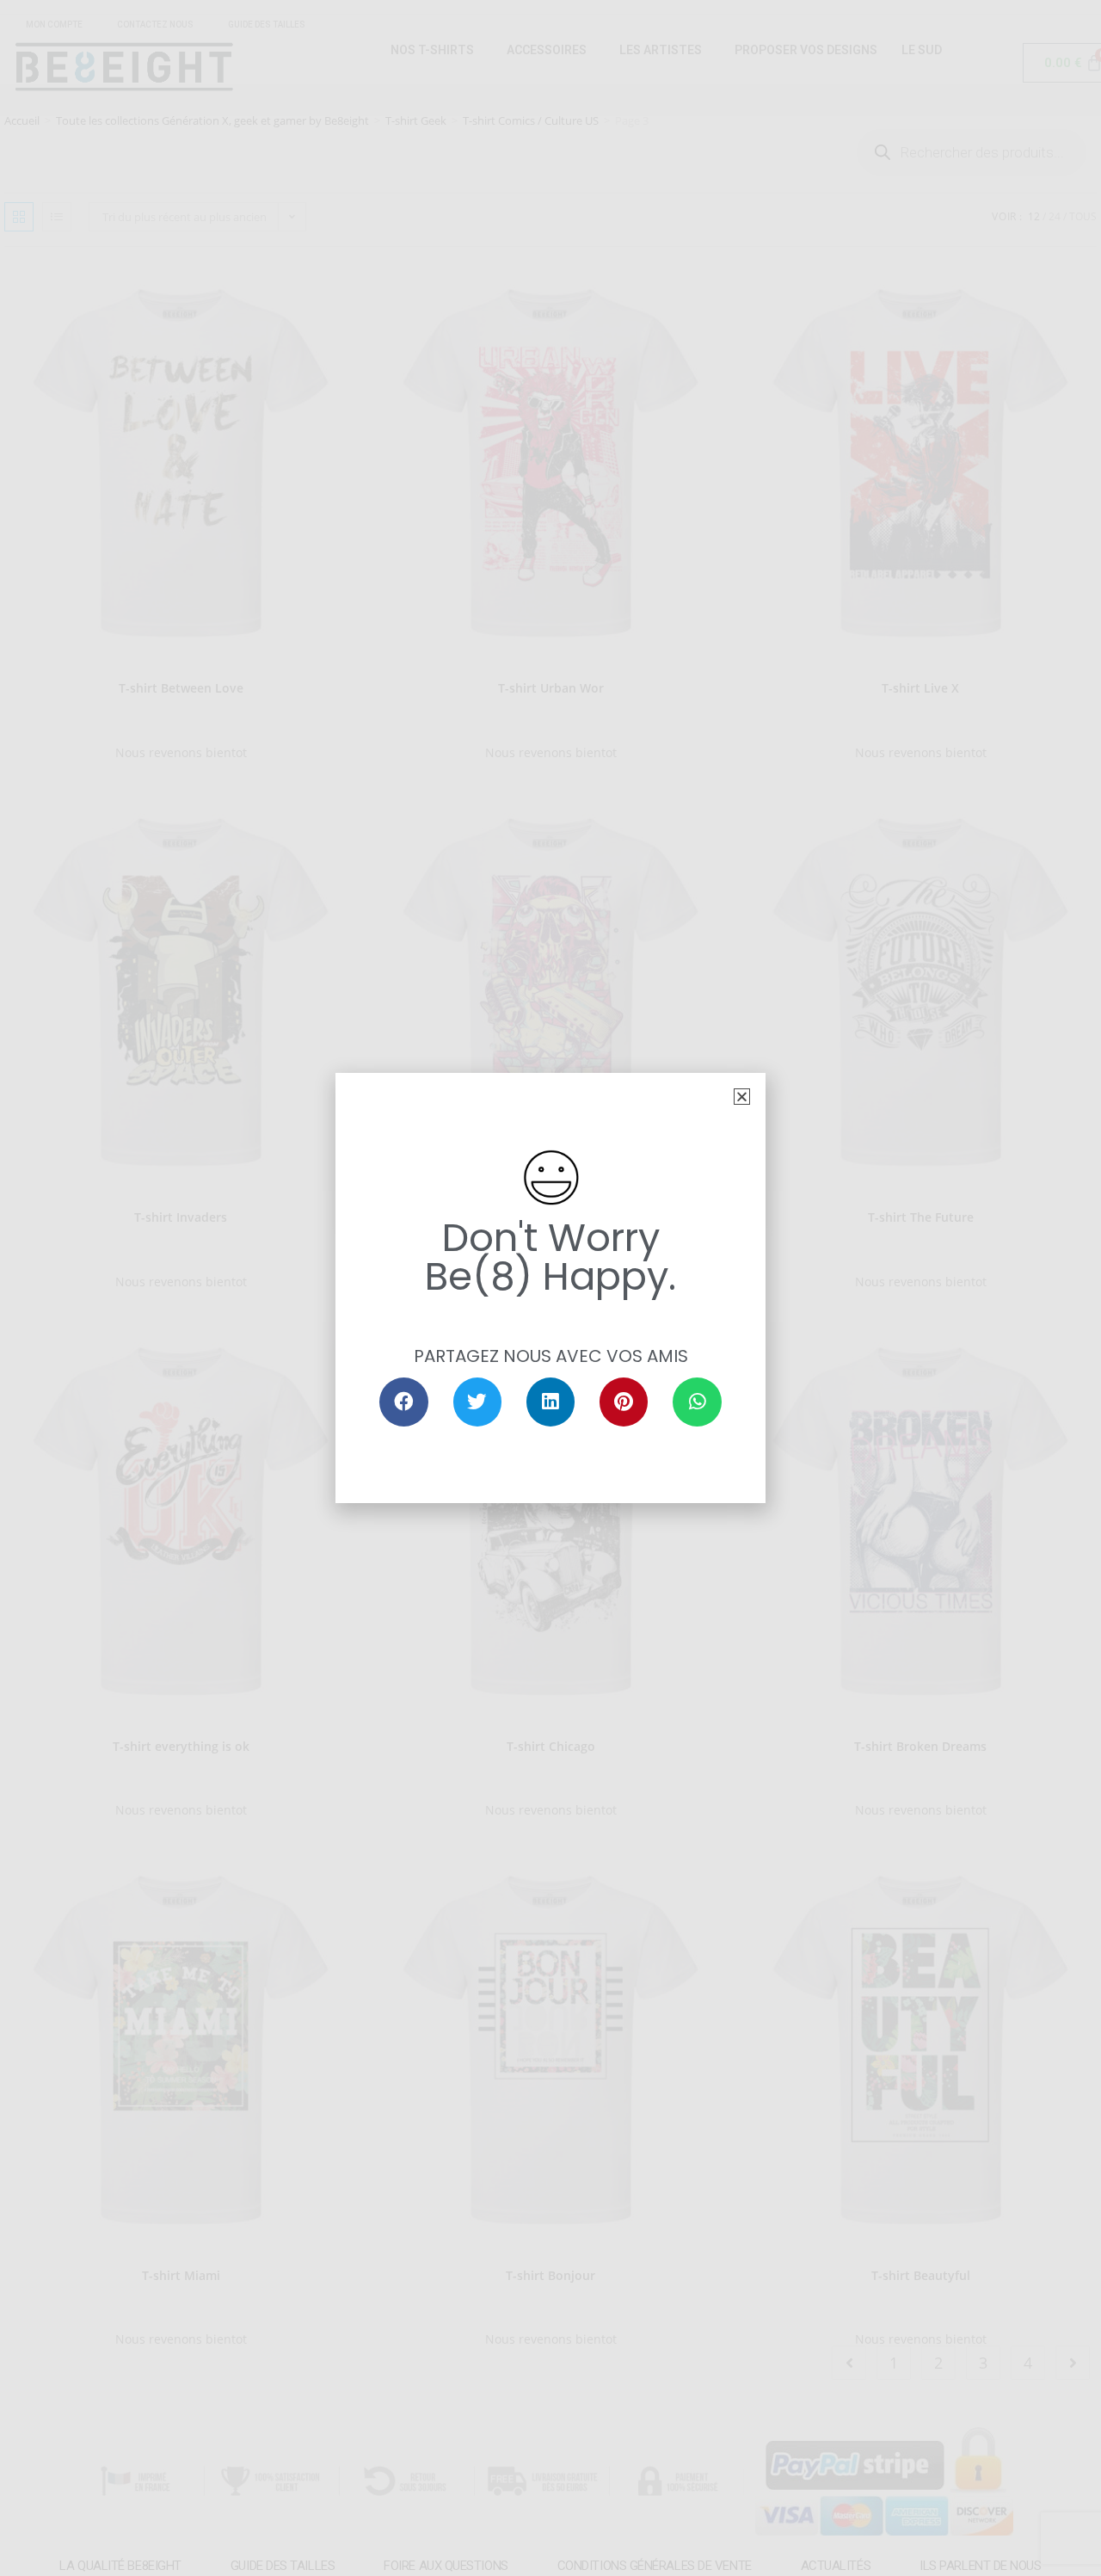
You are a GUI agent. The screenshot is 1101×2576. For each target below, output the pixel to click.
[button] (742, 1097)
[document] (550, 1288)
